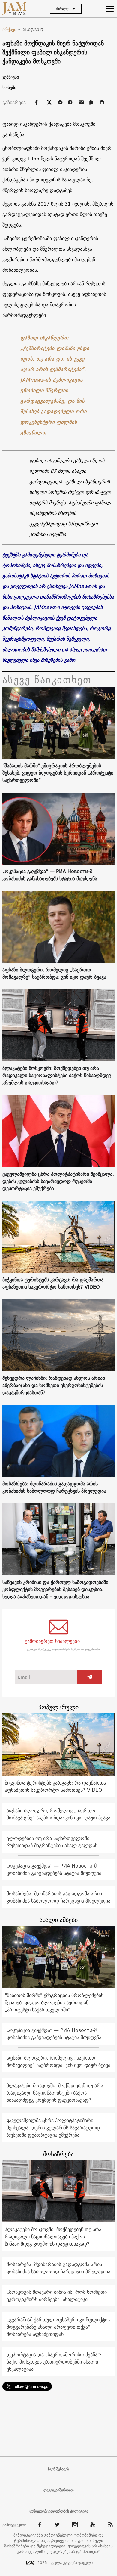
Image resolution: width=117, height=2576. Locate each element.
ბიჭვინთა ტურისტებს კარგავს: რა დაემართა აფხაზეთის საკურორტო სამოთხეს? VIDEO (53, 1283)
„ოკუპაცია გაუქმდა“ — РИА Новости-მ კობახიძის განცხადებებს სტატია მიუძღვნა (50, 875)
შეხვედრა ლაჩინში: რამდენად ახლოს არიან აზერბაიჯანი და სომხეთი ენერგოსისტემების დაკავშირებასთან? (54, 1385)
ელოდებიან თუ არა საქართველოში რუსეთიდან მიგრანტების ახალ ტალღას (52, 1842)
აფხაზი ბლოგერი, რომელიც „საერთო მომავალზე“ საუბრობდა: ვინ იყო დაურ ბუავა (54, 973)
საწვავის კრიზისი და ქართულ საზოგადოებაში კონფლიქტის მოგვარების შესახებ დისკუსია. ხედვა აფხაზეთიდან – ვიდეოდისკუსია (55, 1589)
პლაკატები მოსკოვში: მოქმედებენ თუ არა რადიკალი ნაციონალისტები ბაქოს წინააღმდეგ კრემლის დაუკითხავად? (57, 1075)
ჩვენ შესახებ (58, 2469)
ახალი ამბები (59, 1920)
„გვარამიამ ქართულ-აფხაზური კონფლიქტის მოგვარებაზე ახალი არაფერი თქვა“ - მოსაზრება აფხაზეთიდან (58, 2327)
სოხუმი (9, 88)
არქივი (12, 29)
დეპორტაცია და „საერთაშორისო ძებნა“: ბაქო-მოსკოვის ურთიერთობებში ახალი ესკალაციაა (54, 2362)
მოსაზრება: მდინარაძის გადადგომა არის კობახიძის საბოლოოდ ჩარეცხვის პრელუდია (54, 1487)
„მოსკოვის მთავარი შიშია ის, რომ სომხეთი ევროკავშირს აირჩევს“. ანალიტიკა (57, 2296)
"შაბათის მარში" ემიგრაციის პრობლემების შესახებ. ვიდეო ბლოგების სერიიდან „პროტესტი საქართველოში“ (58, 773)
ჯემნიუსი (11, 77)
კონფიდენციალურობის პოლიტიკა (58, 2511)
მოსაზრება (58, 2154)
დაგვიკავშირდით (59, 2490)
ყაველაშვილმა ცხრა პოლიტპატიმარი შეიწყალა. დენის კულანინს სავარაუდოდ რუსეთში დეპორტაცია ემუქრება (58, 1181)
